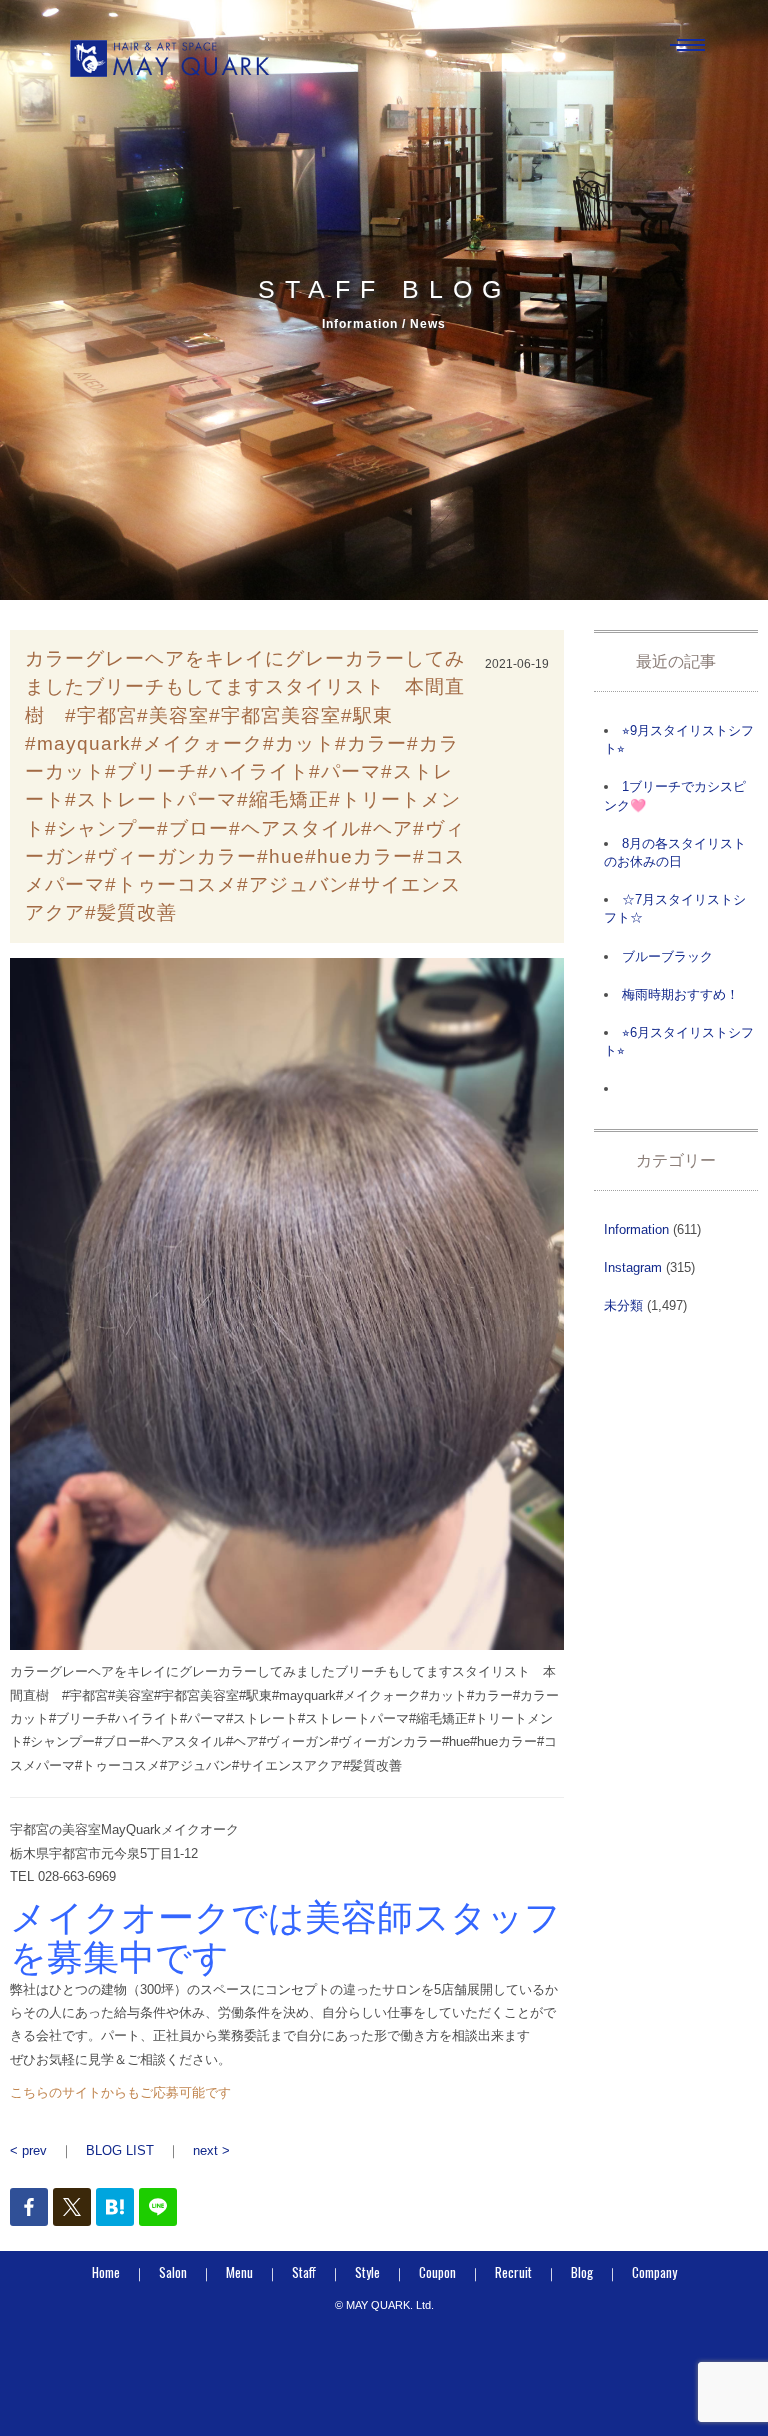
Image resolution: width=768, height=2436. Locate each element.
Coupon (437, 2272)
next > (211, 2150)
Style (367, 2272)
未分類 (623, 1305)
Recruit (513, 2272)
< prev (28, 2150)
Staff (304, 2272)
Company (654, 2272)
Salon (173, 2272)
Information (636, 1229)
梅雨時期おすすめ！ (680, 994)
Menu (239, 2272)
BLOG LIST (120, 2150)
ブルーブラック (667, 956)
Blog (582, 2272)
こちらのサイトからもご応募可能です (120, 2092)
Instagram (633, 1267)
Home (106, 2272)
